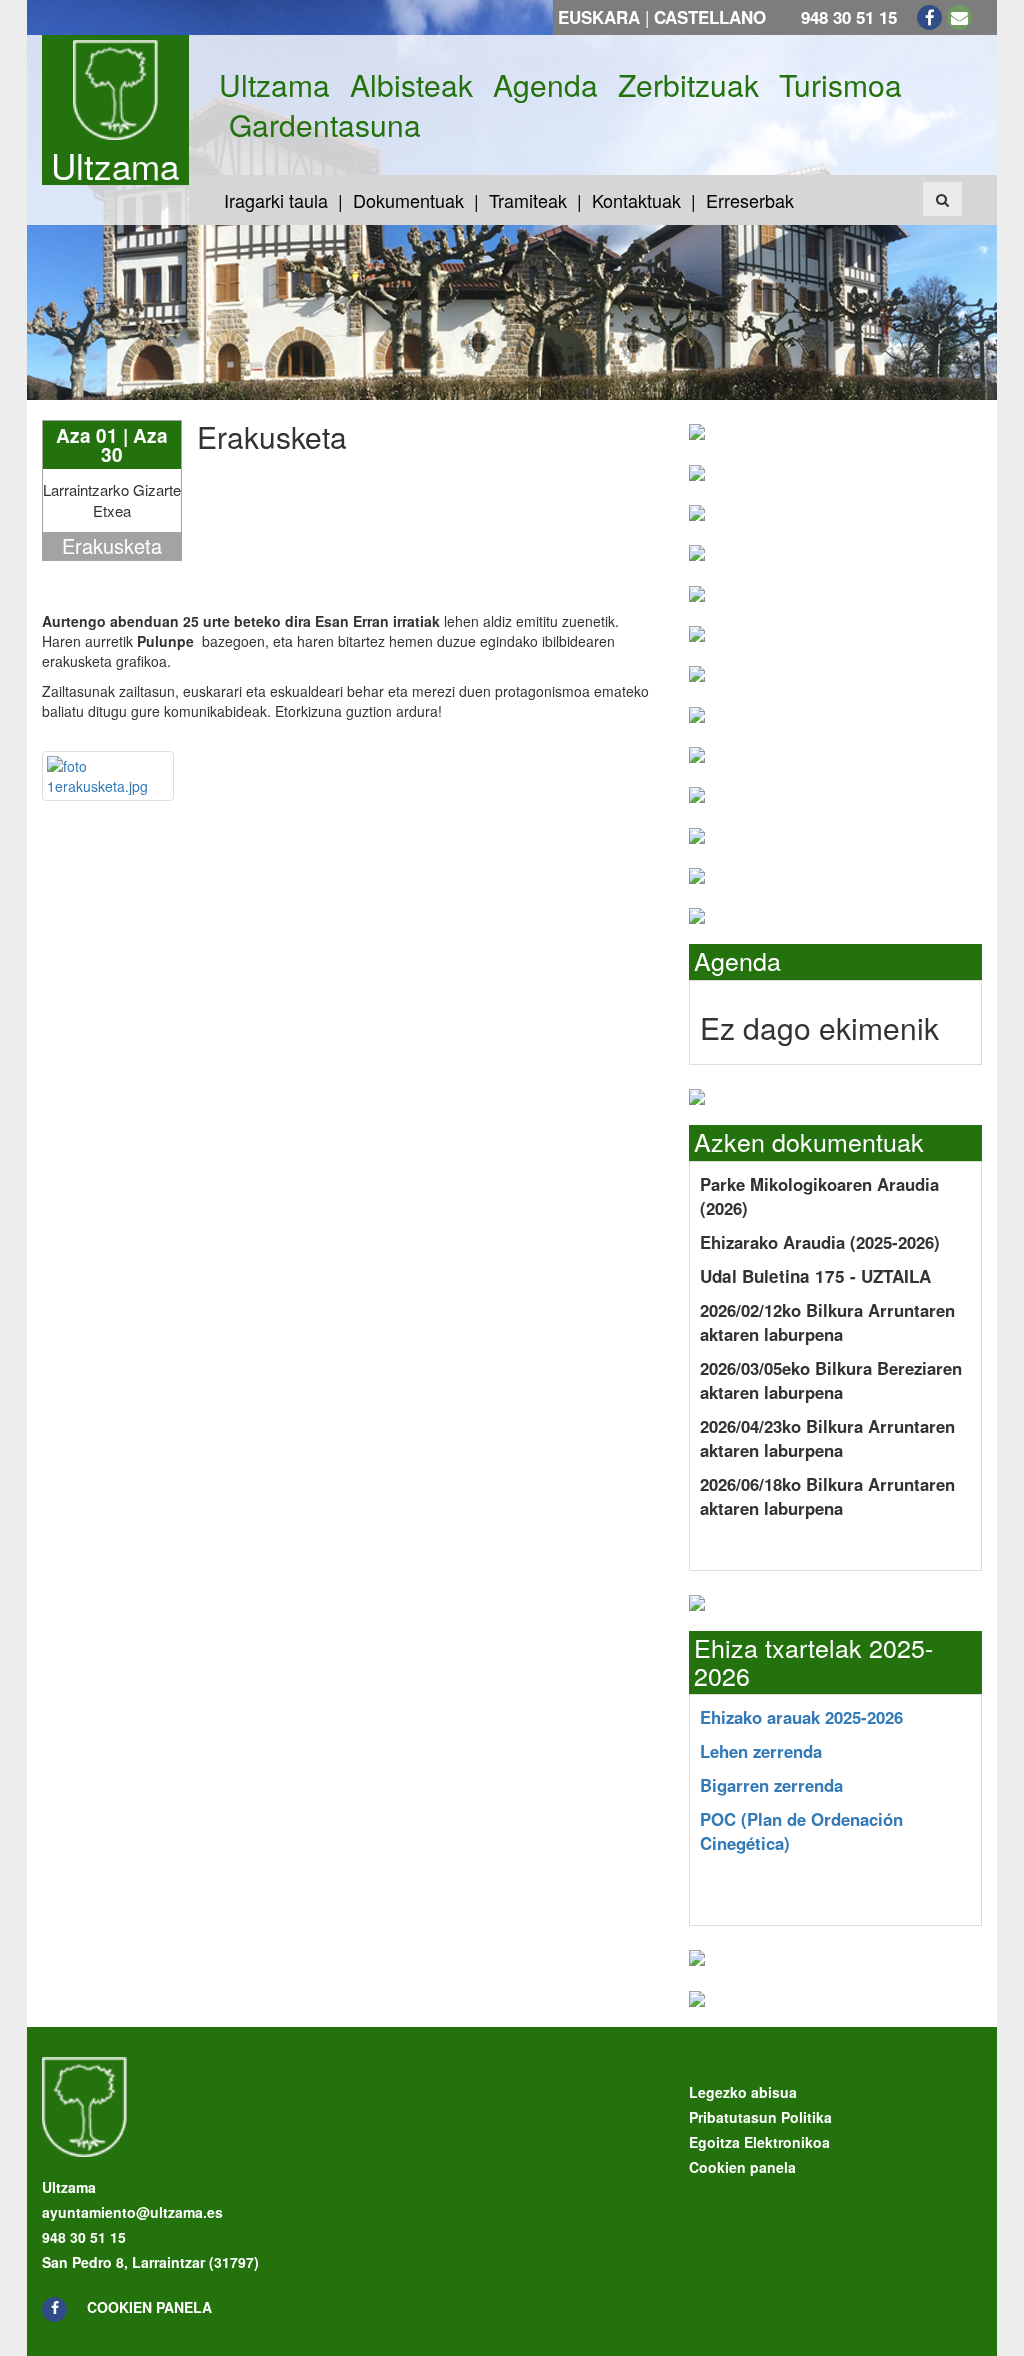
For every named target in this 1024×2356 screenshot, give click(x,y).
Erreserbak (750, 200)
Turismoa (840, 85)
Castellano (710, 17)
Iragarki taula (276, 200)
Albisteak (411, 85)
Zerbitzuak (688, 85)
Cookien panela (149, 2307)
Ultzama (115, 165)
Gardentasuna (325, 125)
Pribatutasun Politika (760, 2117)
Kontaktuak (636, 200)
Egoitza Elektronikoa (759, 2142)
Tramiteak (528, 200)
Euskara (599, 17)
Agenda (545, 85)
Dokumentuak (408, 200)
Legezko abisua (743, 2092)
